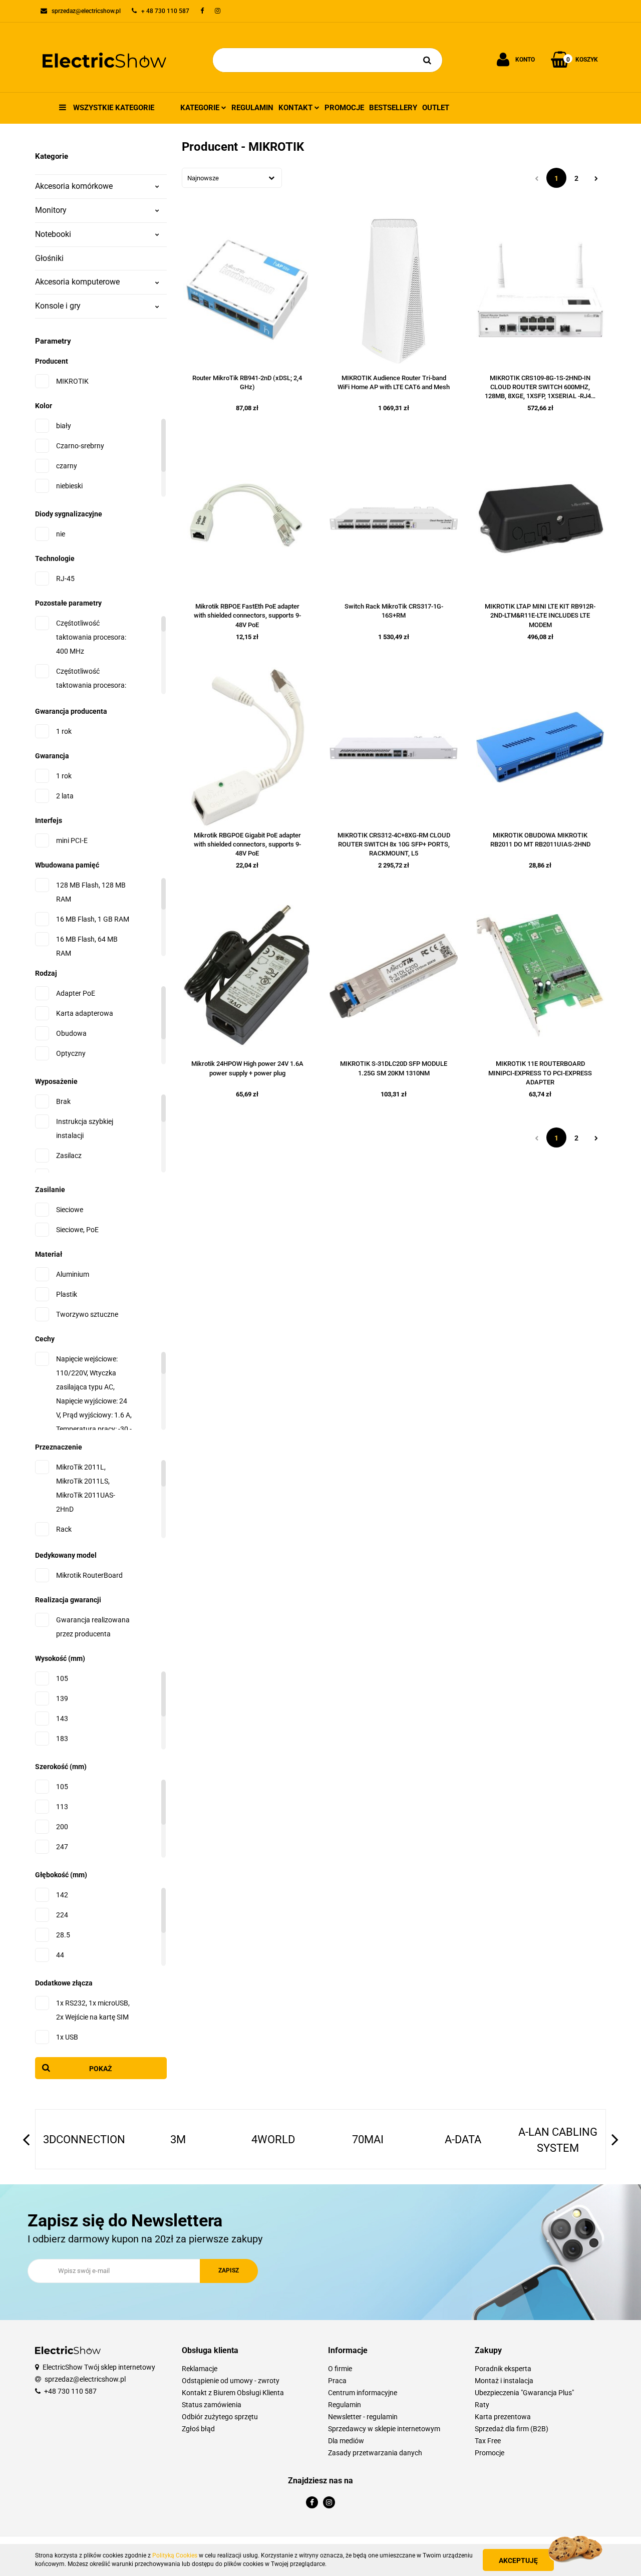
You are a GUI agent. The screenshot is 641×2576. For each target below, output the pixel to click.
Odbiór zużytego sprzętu (220, 2417)
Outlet (436, 108)
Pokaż (101, 2069)
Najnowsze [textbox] (203, 178)
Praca (337, 2381)
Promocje (344, 108)
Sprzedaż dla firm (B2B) (512, 2429)
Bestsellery (393, 108)
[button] (248, 2351)
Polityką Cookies (175, 2555)
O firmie (340, 2369)
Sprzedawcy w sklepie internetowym (384, 2429)
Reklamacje (200, 2369)
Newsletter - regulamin (363, 2417)
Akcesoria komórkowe (74, 186)
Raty (482, 2405)
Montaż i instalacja (504, 2381)
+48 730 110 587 (70, 2391)
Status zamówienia (212, 2405)
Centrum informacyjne (363, 2393)
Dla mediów (346, 2441)
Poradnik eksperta (503, 2369)
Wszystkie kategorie (113, 108)
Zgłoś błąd (198, 2429)
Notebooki (53, 234)
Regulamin (252, 108)
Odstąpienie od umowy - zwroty (231, 2381)
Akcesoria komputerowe (77, 282)
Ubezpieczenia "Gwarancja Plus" (524, 2393)
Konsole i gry (58, 306)
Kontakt (296, 108)
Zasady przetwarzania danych (375, 2453)
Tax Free (488, 2441)
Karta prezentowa (503, 2417)
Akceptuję (518, 2560)
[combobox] (232, 178)
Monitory (51, 210)
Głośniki (49, 258)
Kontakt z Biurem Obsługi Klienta (233, 2393)
